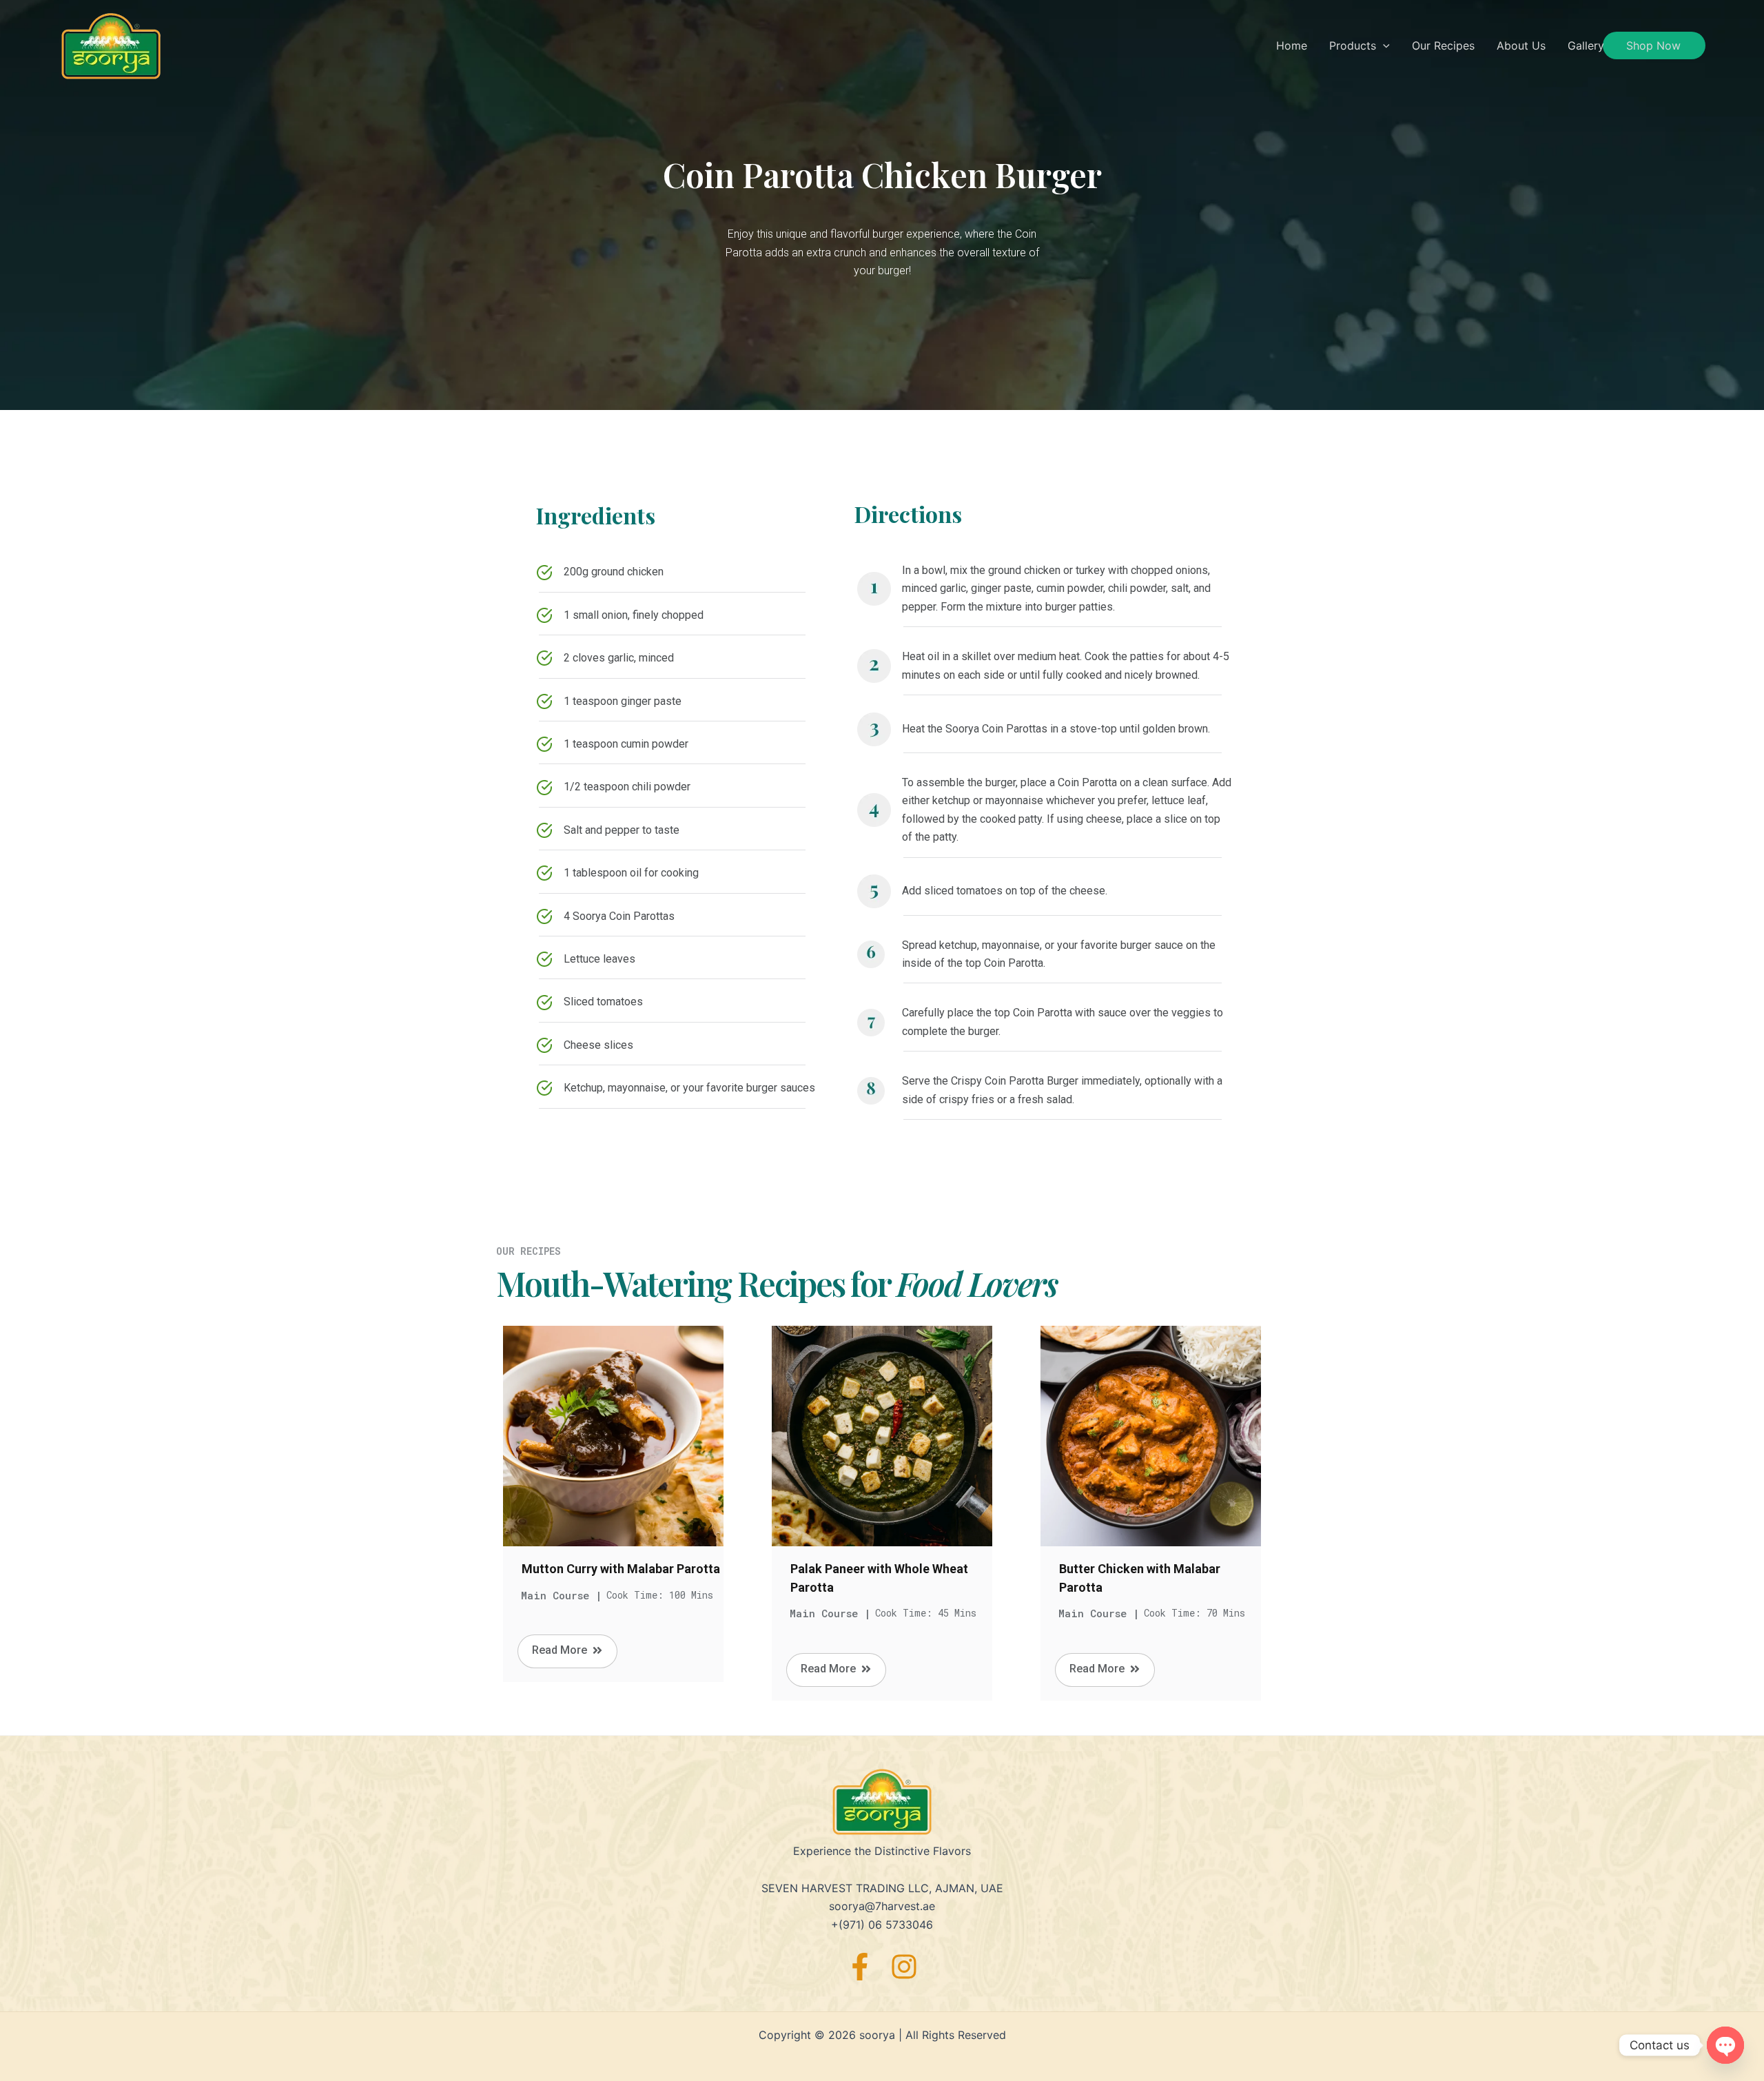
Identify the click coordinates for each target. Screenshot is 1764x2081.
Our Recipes (1443, 45)
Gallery (1586, 45)
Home (1292, 45)
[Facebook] (860, 1967)
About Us (1521, 45)
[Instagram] (904, 1967)
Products (1353, 45)
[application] (1383, 45)
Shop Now (1653, 45)
